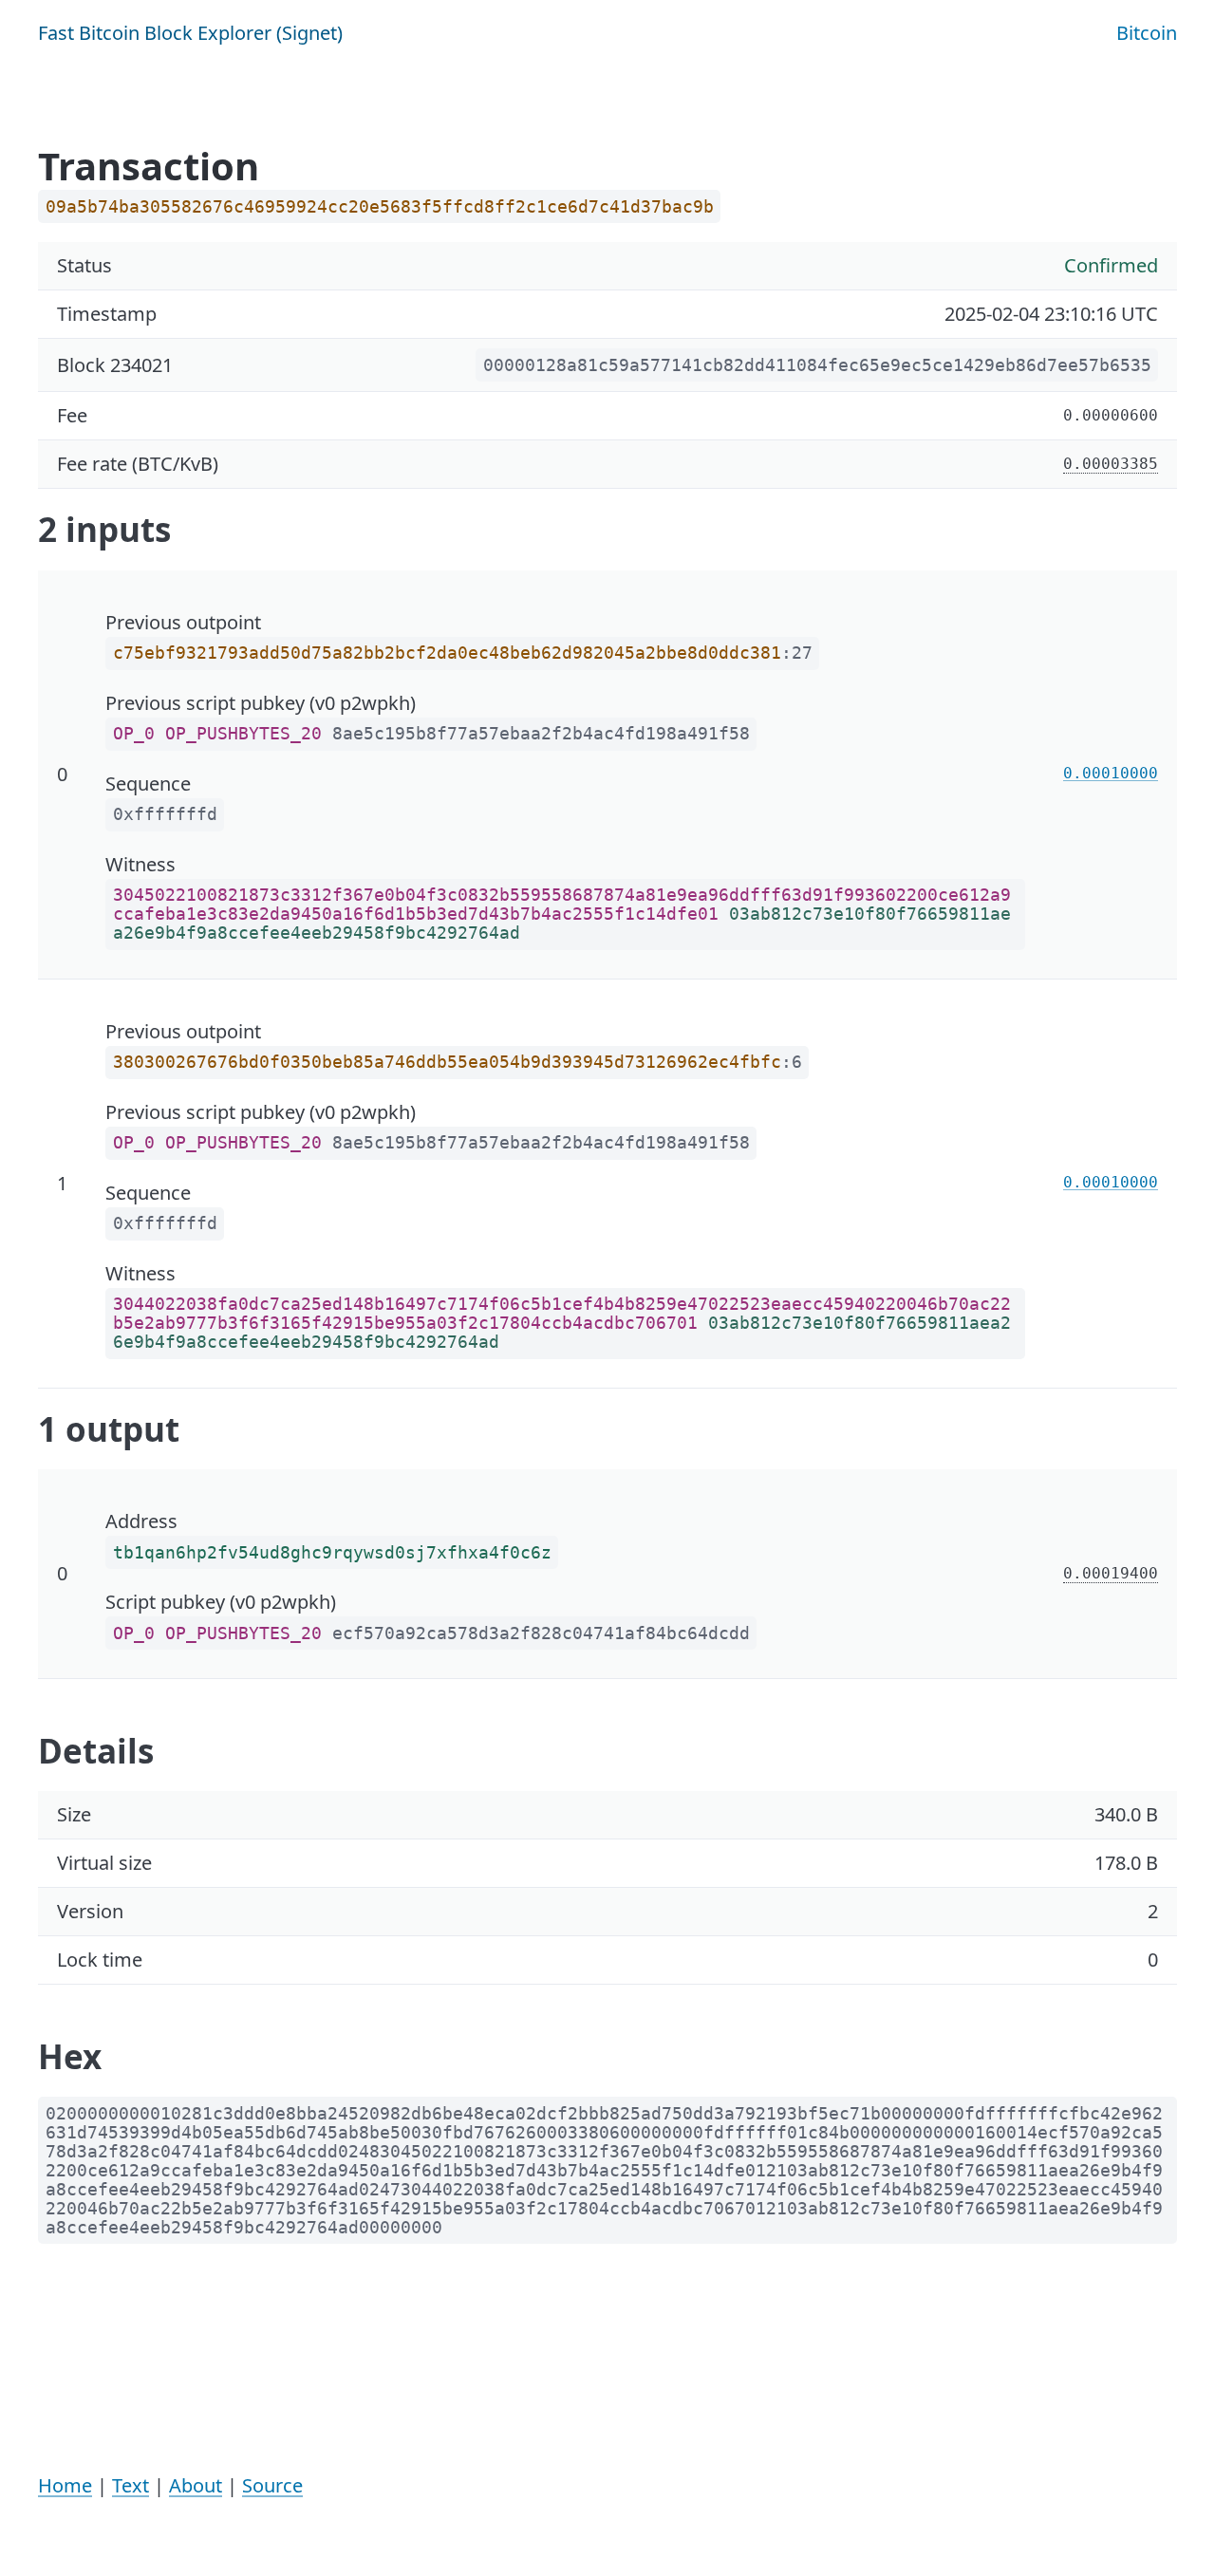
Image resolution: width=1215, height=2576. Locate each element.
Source (272, 2485)
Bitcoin (1147, 33)
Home (65, 2485)
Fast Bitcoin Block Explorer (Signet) (190, 33)
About (196, 2485)
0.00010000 (1111, 773)
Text (131, 2485)
